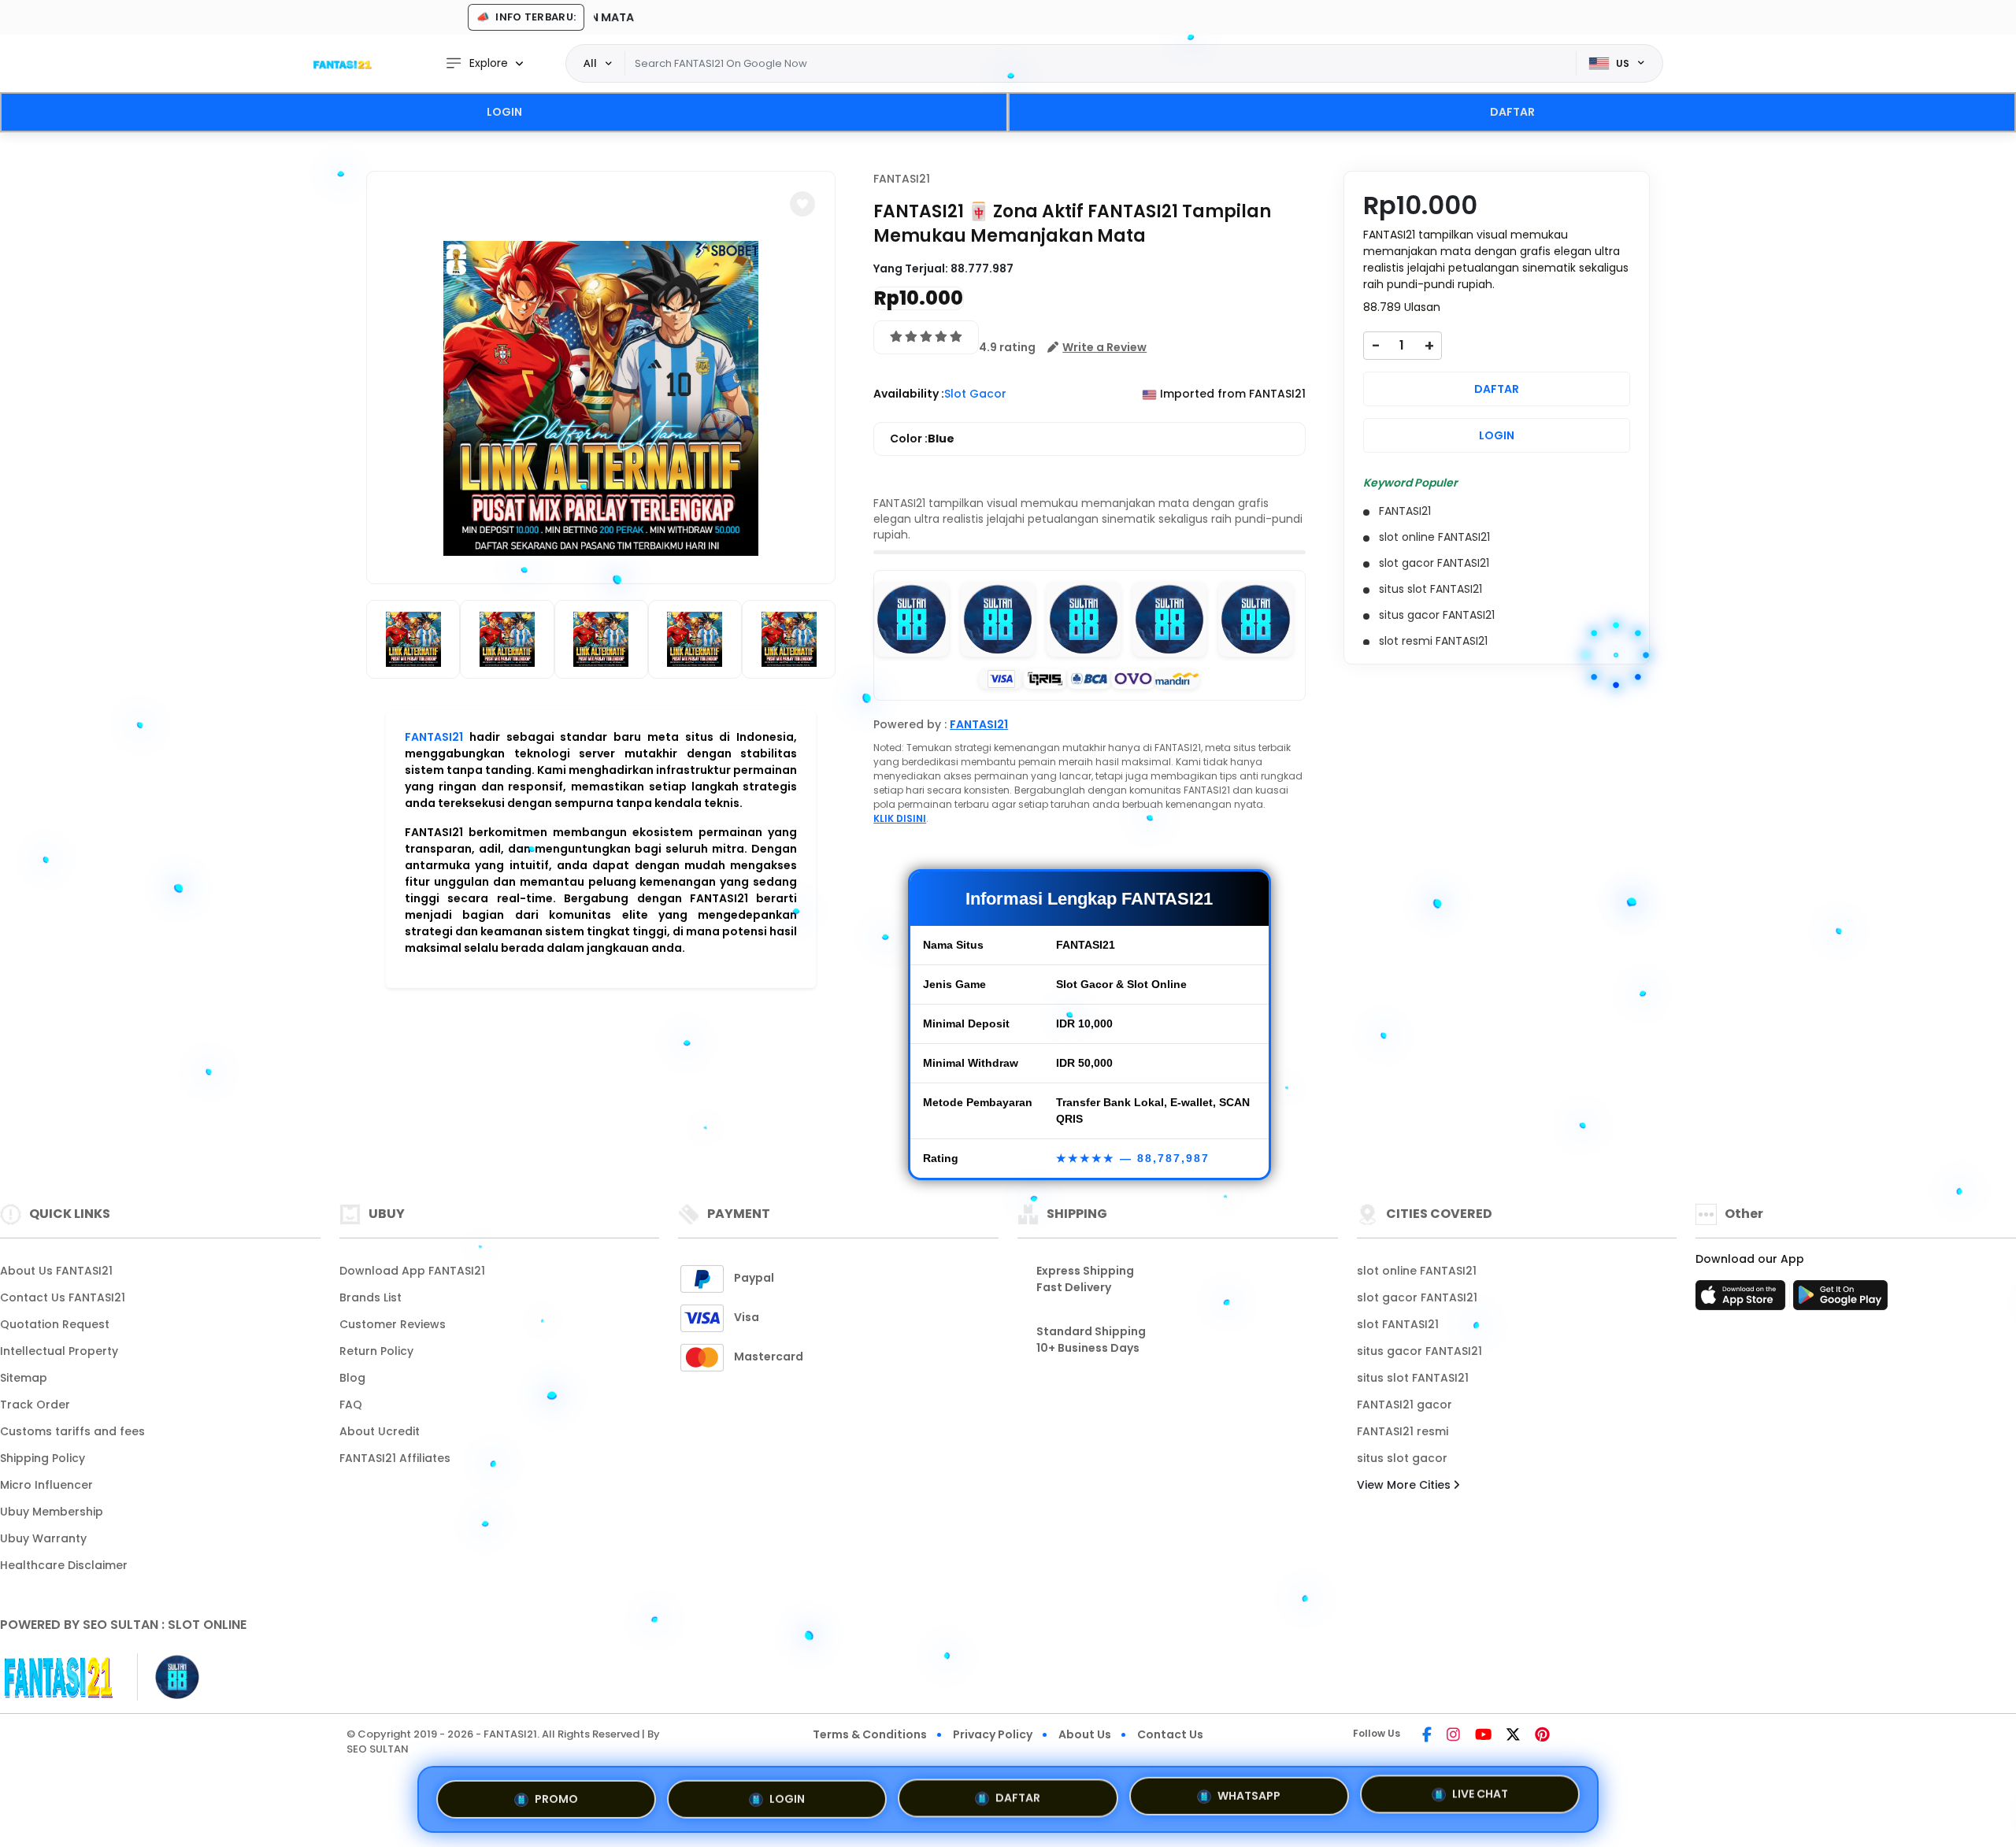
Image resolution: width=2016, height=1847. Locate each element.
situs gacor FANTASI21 (1419, 1351)
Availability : (909, 394)
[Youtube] (1483, 1736)
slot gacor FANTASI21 (1417, 1297)
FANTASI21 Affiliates (395, 1458)
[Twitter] (1513, 1736)
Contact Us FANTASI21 (63, 1297)
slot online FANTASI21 (1417, 1271)
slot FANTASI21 (1398, 1324)
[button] (802, 204)
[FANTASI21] (343, 64)
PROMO (556, 1797)
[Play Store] (1840, 1300)
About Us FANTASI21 (56, 1271)
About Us (1085, 1734)
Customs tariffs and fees (72, 1431)
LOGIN (504, 112)
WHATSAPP (1249, 1793)
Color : (922, 439)
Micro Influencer (46, 1485)
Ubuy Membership (52, 1512)
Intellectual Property (59, 1351)
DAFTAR (1512, 112)
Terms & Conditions (870, 1734)
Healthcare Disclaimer (64, 1565)
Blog (352, 1378)
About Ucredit (380, 1431)
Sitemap (24, 1378)
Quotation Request (55, 1324)
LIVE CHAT (1480, 1793)
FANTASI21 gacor (1405, 1405)
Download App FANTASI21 (412, 1271)
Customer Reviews (393, 1324)
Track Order (35, 1405)
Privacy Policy (993, 1734)
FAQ (351, 1405)
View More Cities (1405, 1485)
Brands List (371, 1297)
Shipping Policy (43, 1458)
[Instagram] (1453, 1736)
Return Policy (376, 1351)
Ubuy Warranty (43, 1538)
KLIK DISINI (900, 818)
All (590, 63)
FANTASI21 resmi (1403, 1431)
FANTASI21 (434, 737)
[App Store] (1743, 1300)
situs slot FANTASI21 (1413, 1378)
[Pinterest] (1542, 1736)
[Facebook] (1427, 1736)
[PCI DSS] (59, 1677)
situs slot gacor (1402, 1458)
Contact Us (1170, 1734)
